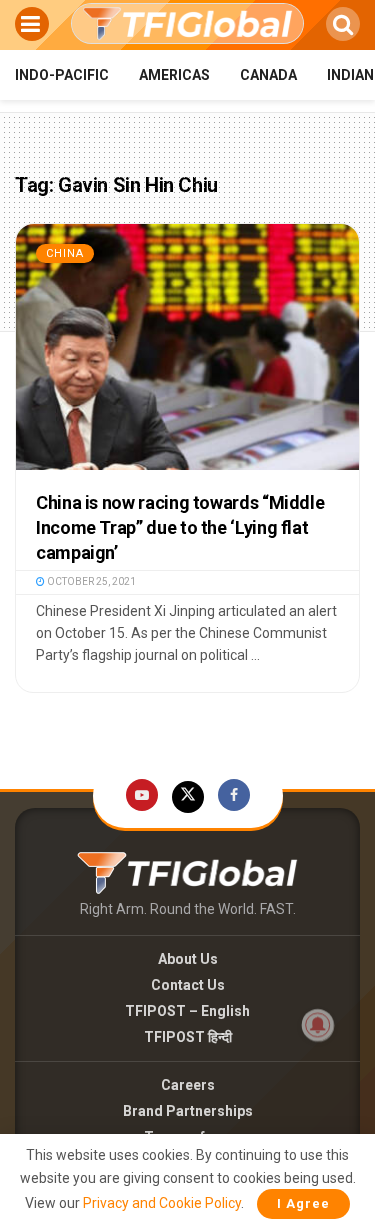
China (65, 253)
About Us (188, 959)
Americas (174, 75)
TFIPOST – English (187, 1011)
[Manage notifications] (318, 1025)
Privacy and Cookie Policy (162, 1203)
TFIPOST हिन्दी (188, 1037)
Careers (188, 1085)
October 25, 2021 (90, 581)
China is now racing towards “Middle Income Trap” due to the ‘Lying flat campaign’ (180, 527)
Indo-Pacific (62, 75)
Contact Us (188, 985)
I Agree (303, 1203)
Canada (268, 75)
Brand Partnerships (188, 1111)
